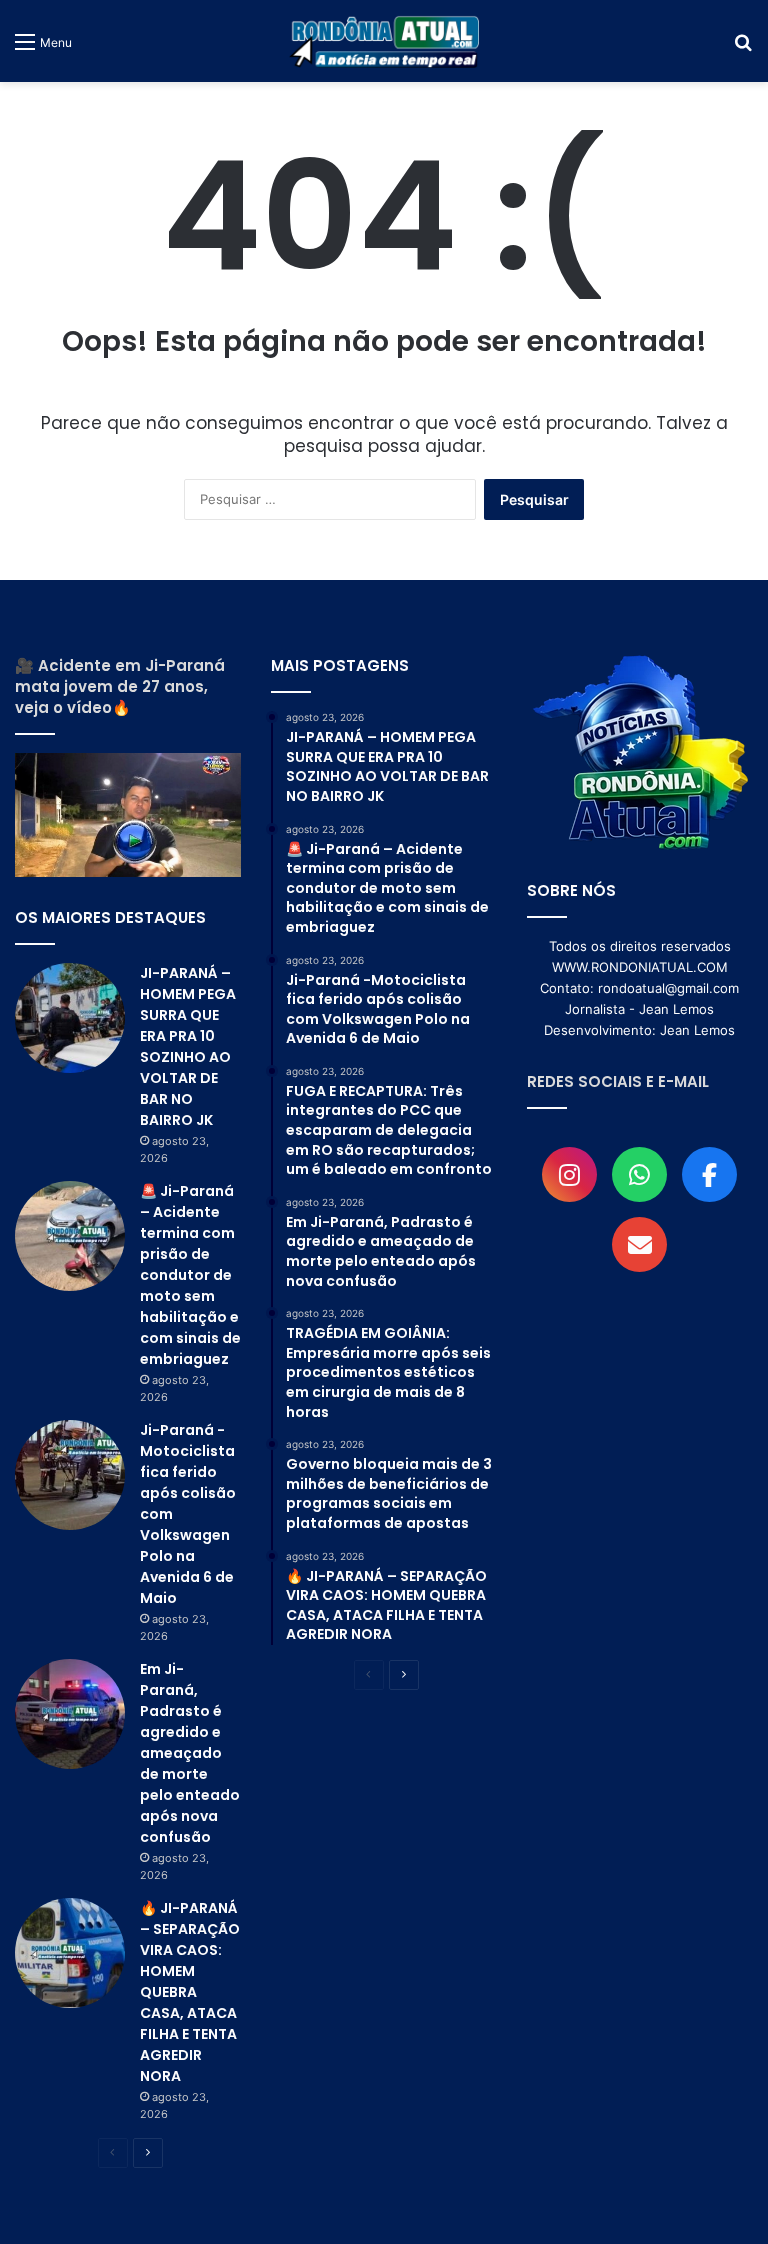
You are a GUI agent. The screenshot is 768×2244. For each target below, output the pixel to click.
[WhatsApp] (639, 1174)
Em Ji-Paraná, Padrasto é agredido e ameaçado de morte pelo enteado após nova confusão (190, 1753)
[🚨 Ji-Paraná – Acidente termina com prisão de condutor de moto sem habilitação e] (70, 1236)
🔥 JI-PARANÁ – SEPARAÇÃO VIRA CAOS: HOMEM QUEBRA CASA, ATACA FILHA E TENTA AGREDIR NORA (190, 1992)
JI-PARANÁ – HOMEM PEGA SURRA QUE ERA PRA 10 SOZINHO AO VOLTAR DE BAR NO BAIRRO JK (188, 1046)
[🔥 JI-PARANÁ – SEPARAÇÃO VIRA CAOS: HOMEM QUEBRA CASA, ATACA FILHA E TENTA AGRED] (70, 1953)
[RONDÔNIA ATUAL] (384, 41)
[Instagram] (569, 1174)
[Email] (639, 1244)
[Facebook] (709, 1174)
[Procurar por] (743, 48)
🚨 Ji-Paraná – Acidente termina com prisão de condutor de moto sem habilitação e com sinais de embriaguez (190, 1275)
